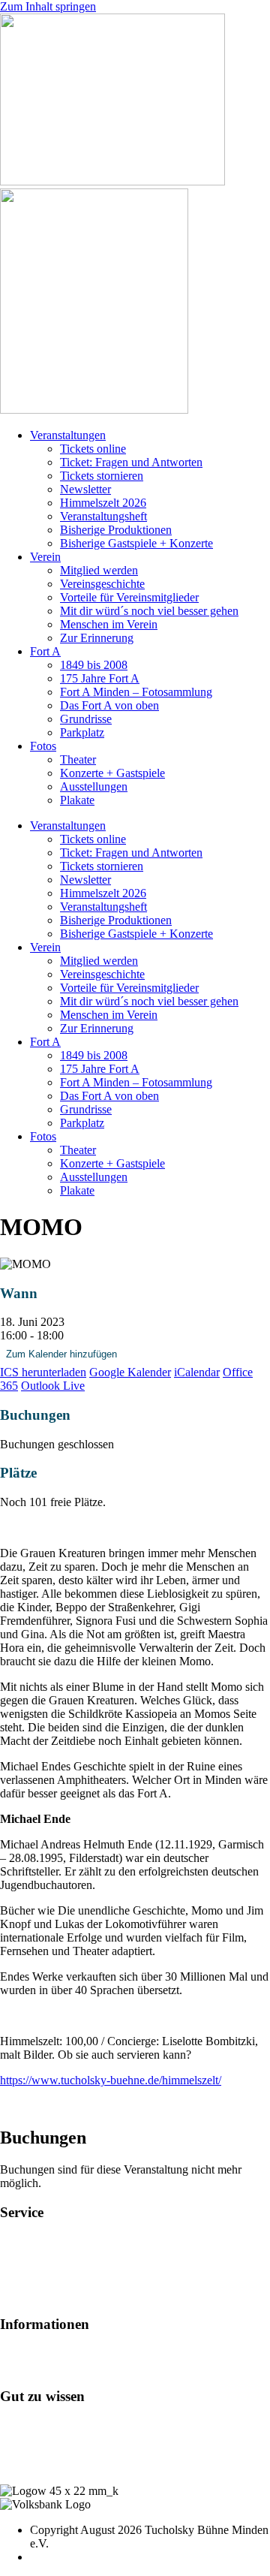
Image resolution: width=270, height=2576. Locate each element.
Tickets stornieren (102, 476)
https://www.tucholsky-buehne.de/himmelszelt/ (111, 2080)
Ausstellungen (94, 786)
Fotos (43, 746)
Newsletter (85, 489)
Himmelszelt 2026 (103, 503)
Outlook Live (53, 1386)
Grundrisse (86, 719)
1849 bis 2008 (94, 665)
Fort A (45, 651)
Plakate (77, 800)
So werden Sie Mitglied (56, 2353)
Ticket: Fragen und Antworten (131, 462)
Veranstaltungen (68, 435)
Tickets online (93, 449)
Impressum (26, 2452)
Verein (45, 557)
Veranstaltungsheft (103, 516)
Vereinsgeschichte (102, 584)
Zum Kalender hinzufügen (61, 1354)
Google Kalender (130, 1372)
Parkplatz (82, 732)
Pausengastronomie (46, 2268)
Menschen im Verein (109, 624)
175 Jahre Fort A (100, 678)
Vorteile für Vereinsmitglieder (129, 597)
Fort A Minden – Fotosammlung (136, 692)
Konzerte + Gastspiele (112, 773)
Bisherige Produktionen (116, 530)
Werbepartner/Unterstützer (62, 2367)
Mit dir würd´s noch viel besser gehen (149, 611)
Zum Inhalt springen (48, 6)
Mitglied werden (99, 570)
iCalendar (197, 1372)
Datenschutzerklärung (52, 2465)
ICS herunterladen (43, 1372)
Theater (78, 759)
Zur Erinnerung (97, 638)
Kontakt (19, 2438)
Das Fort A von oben (109, 705)
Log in (16, 2425)
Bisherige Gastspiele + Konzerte (136, 543)
